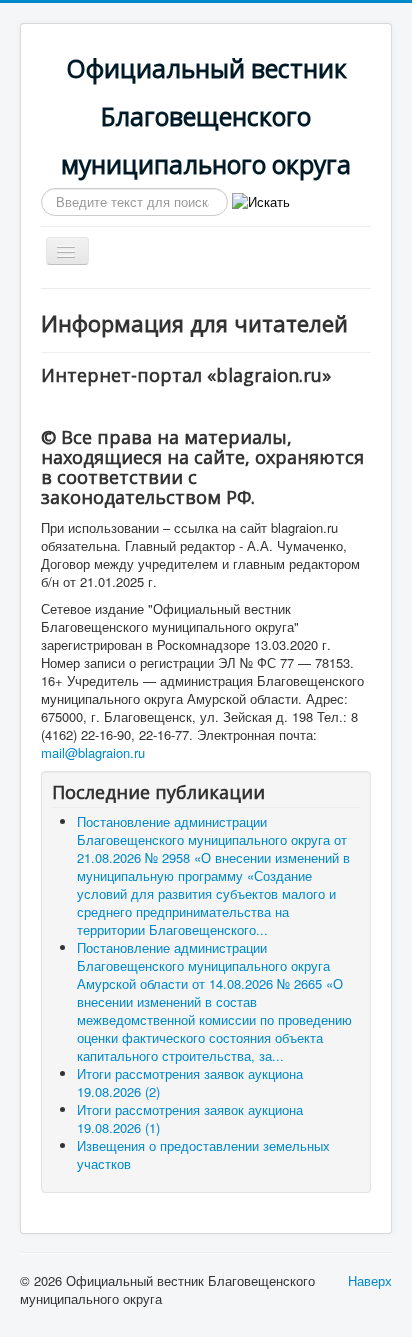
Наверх (370, 1280)
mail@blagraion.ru (93, 752)
